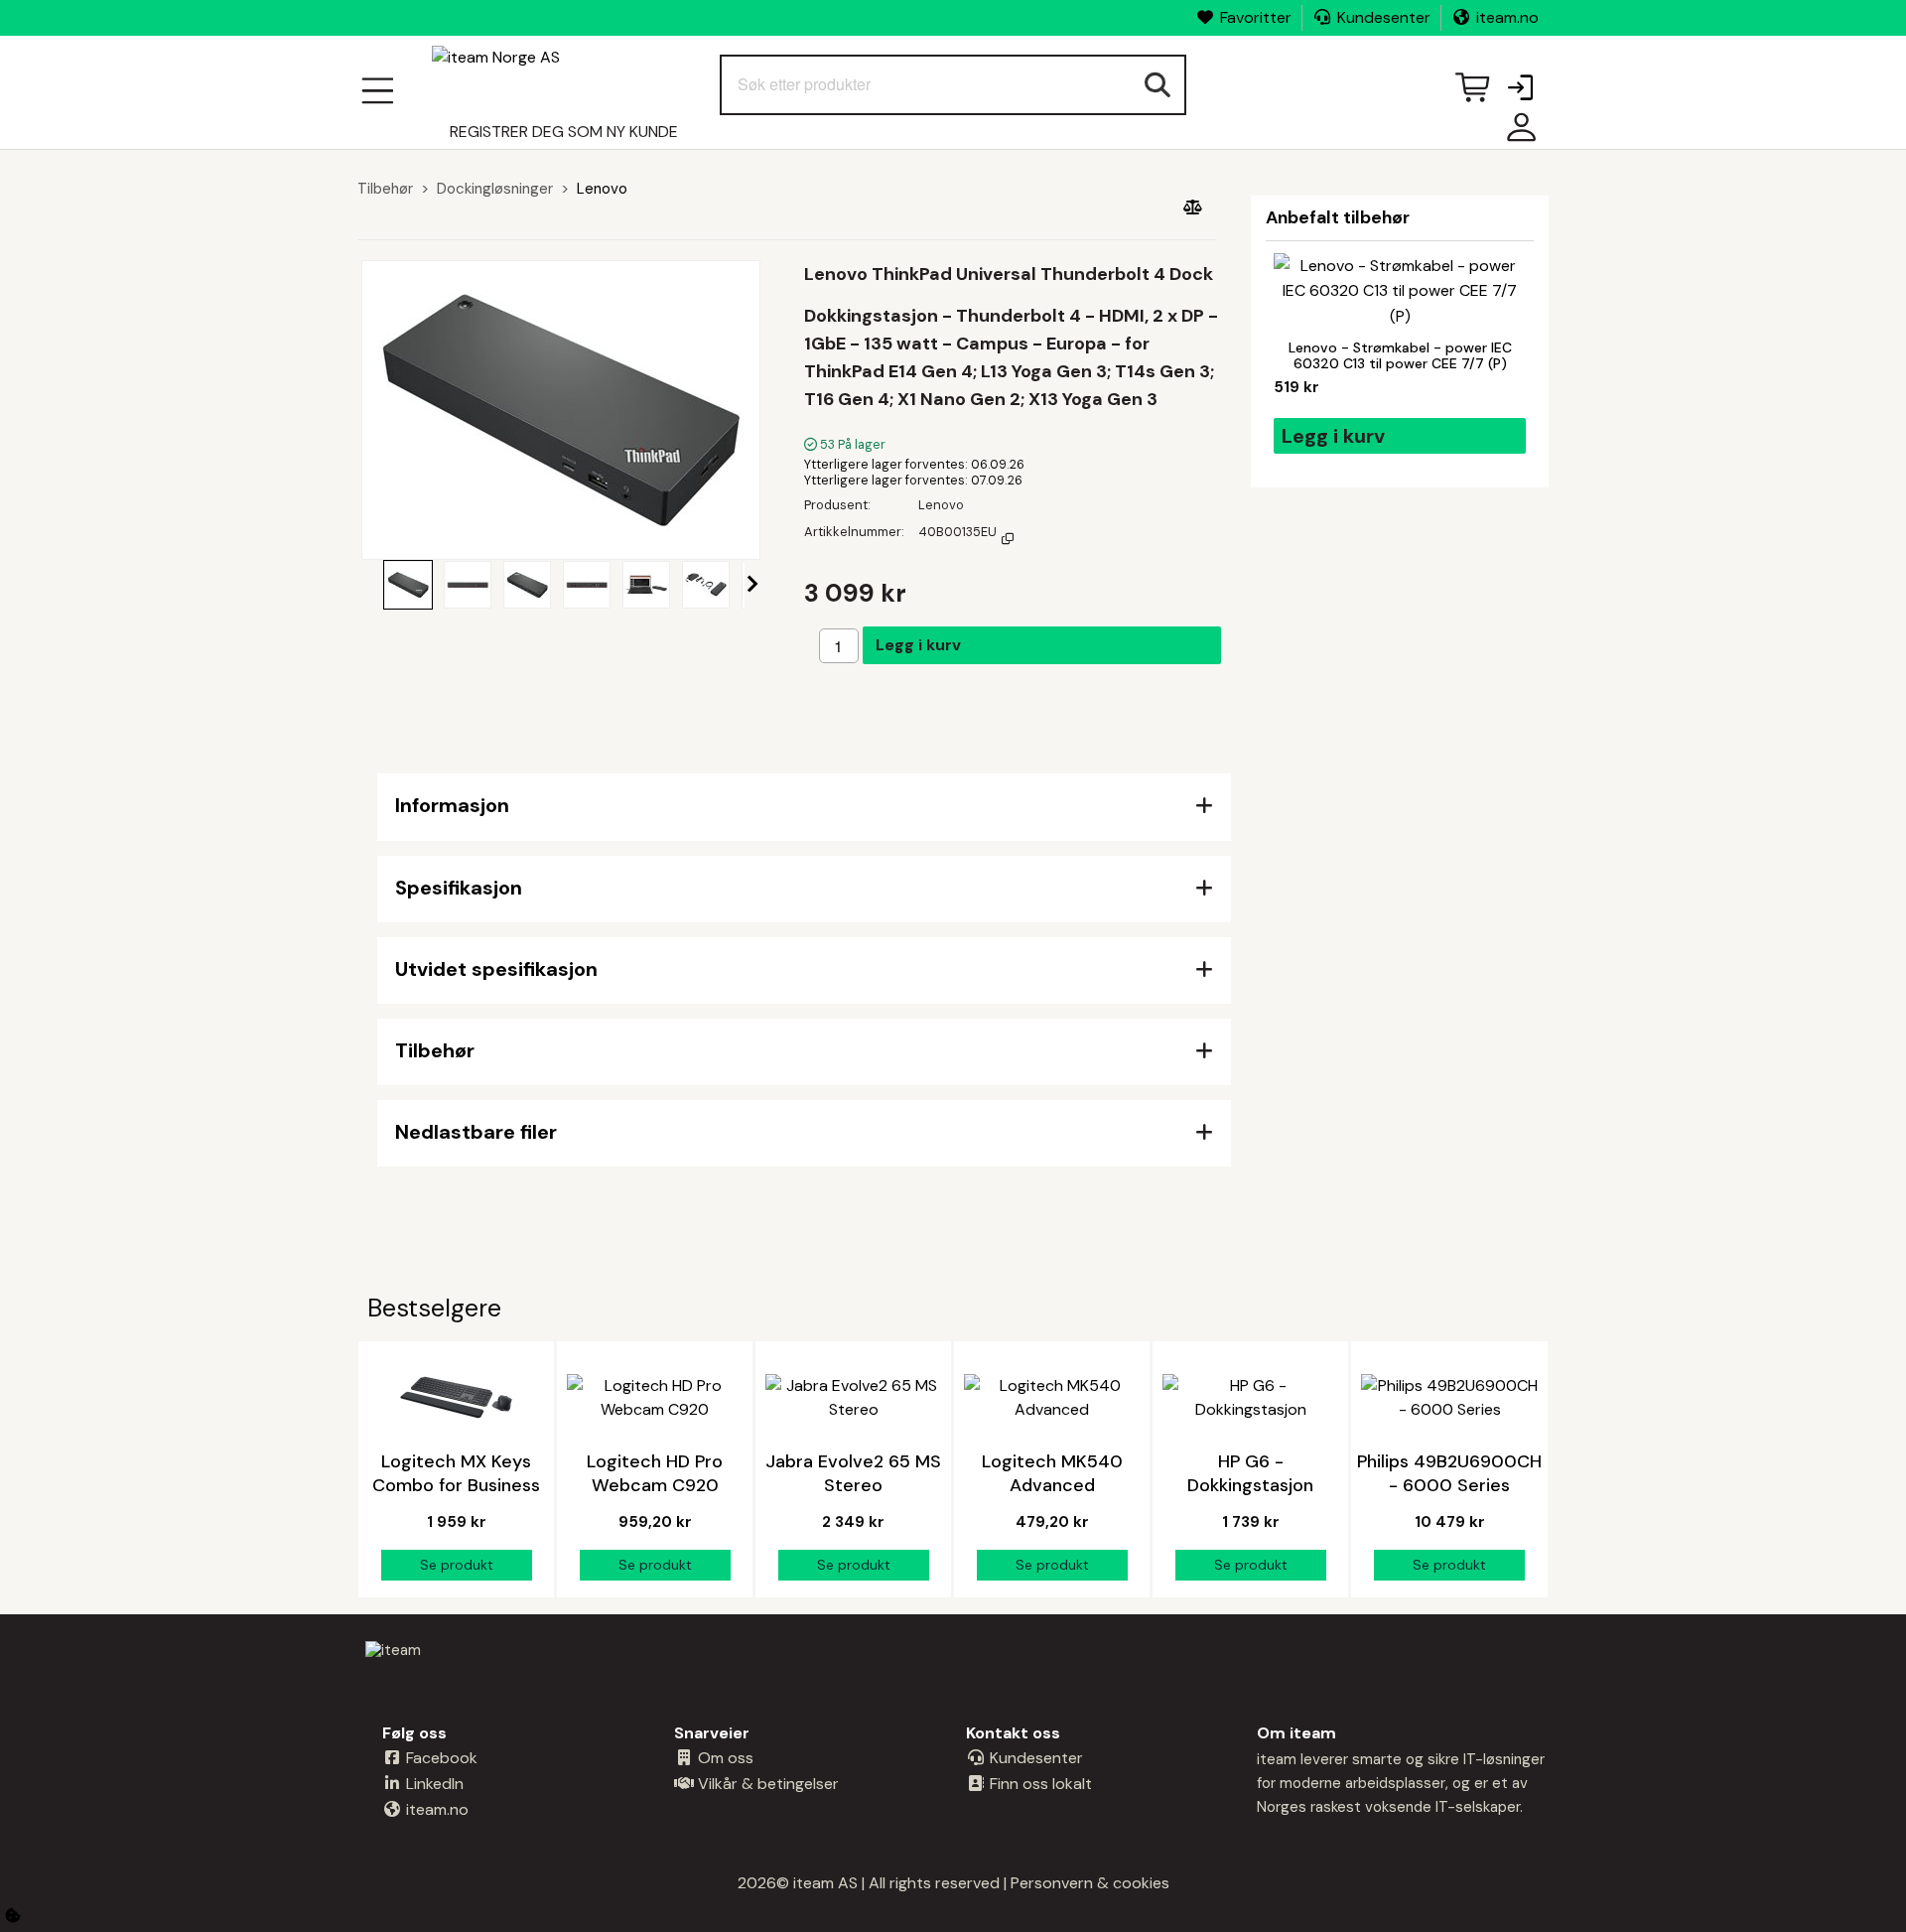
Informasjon (452, 805)
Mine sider (1517, 135)
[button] (1520, 89)
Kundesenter (1384, 17)
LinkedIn (433, 1784)
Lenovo (602, 189)
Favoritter (1256, 17)
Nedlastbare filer (476, 1132)
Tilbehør (385, 189)
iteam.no (1507, 17)
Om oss (724, 1758)
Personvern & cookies (1090, 1883)
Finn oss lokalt (1039, 1784)
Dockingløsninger (495, 189)
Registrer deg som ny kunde (564, 132)
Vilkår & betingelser (766, 1784)
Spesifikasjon (459, 888)
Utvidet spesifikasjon (496, 969)
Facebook (440, 1758)
